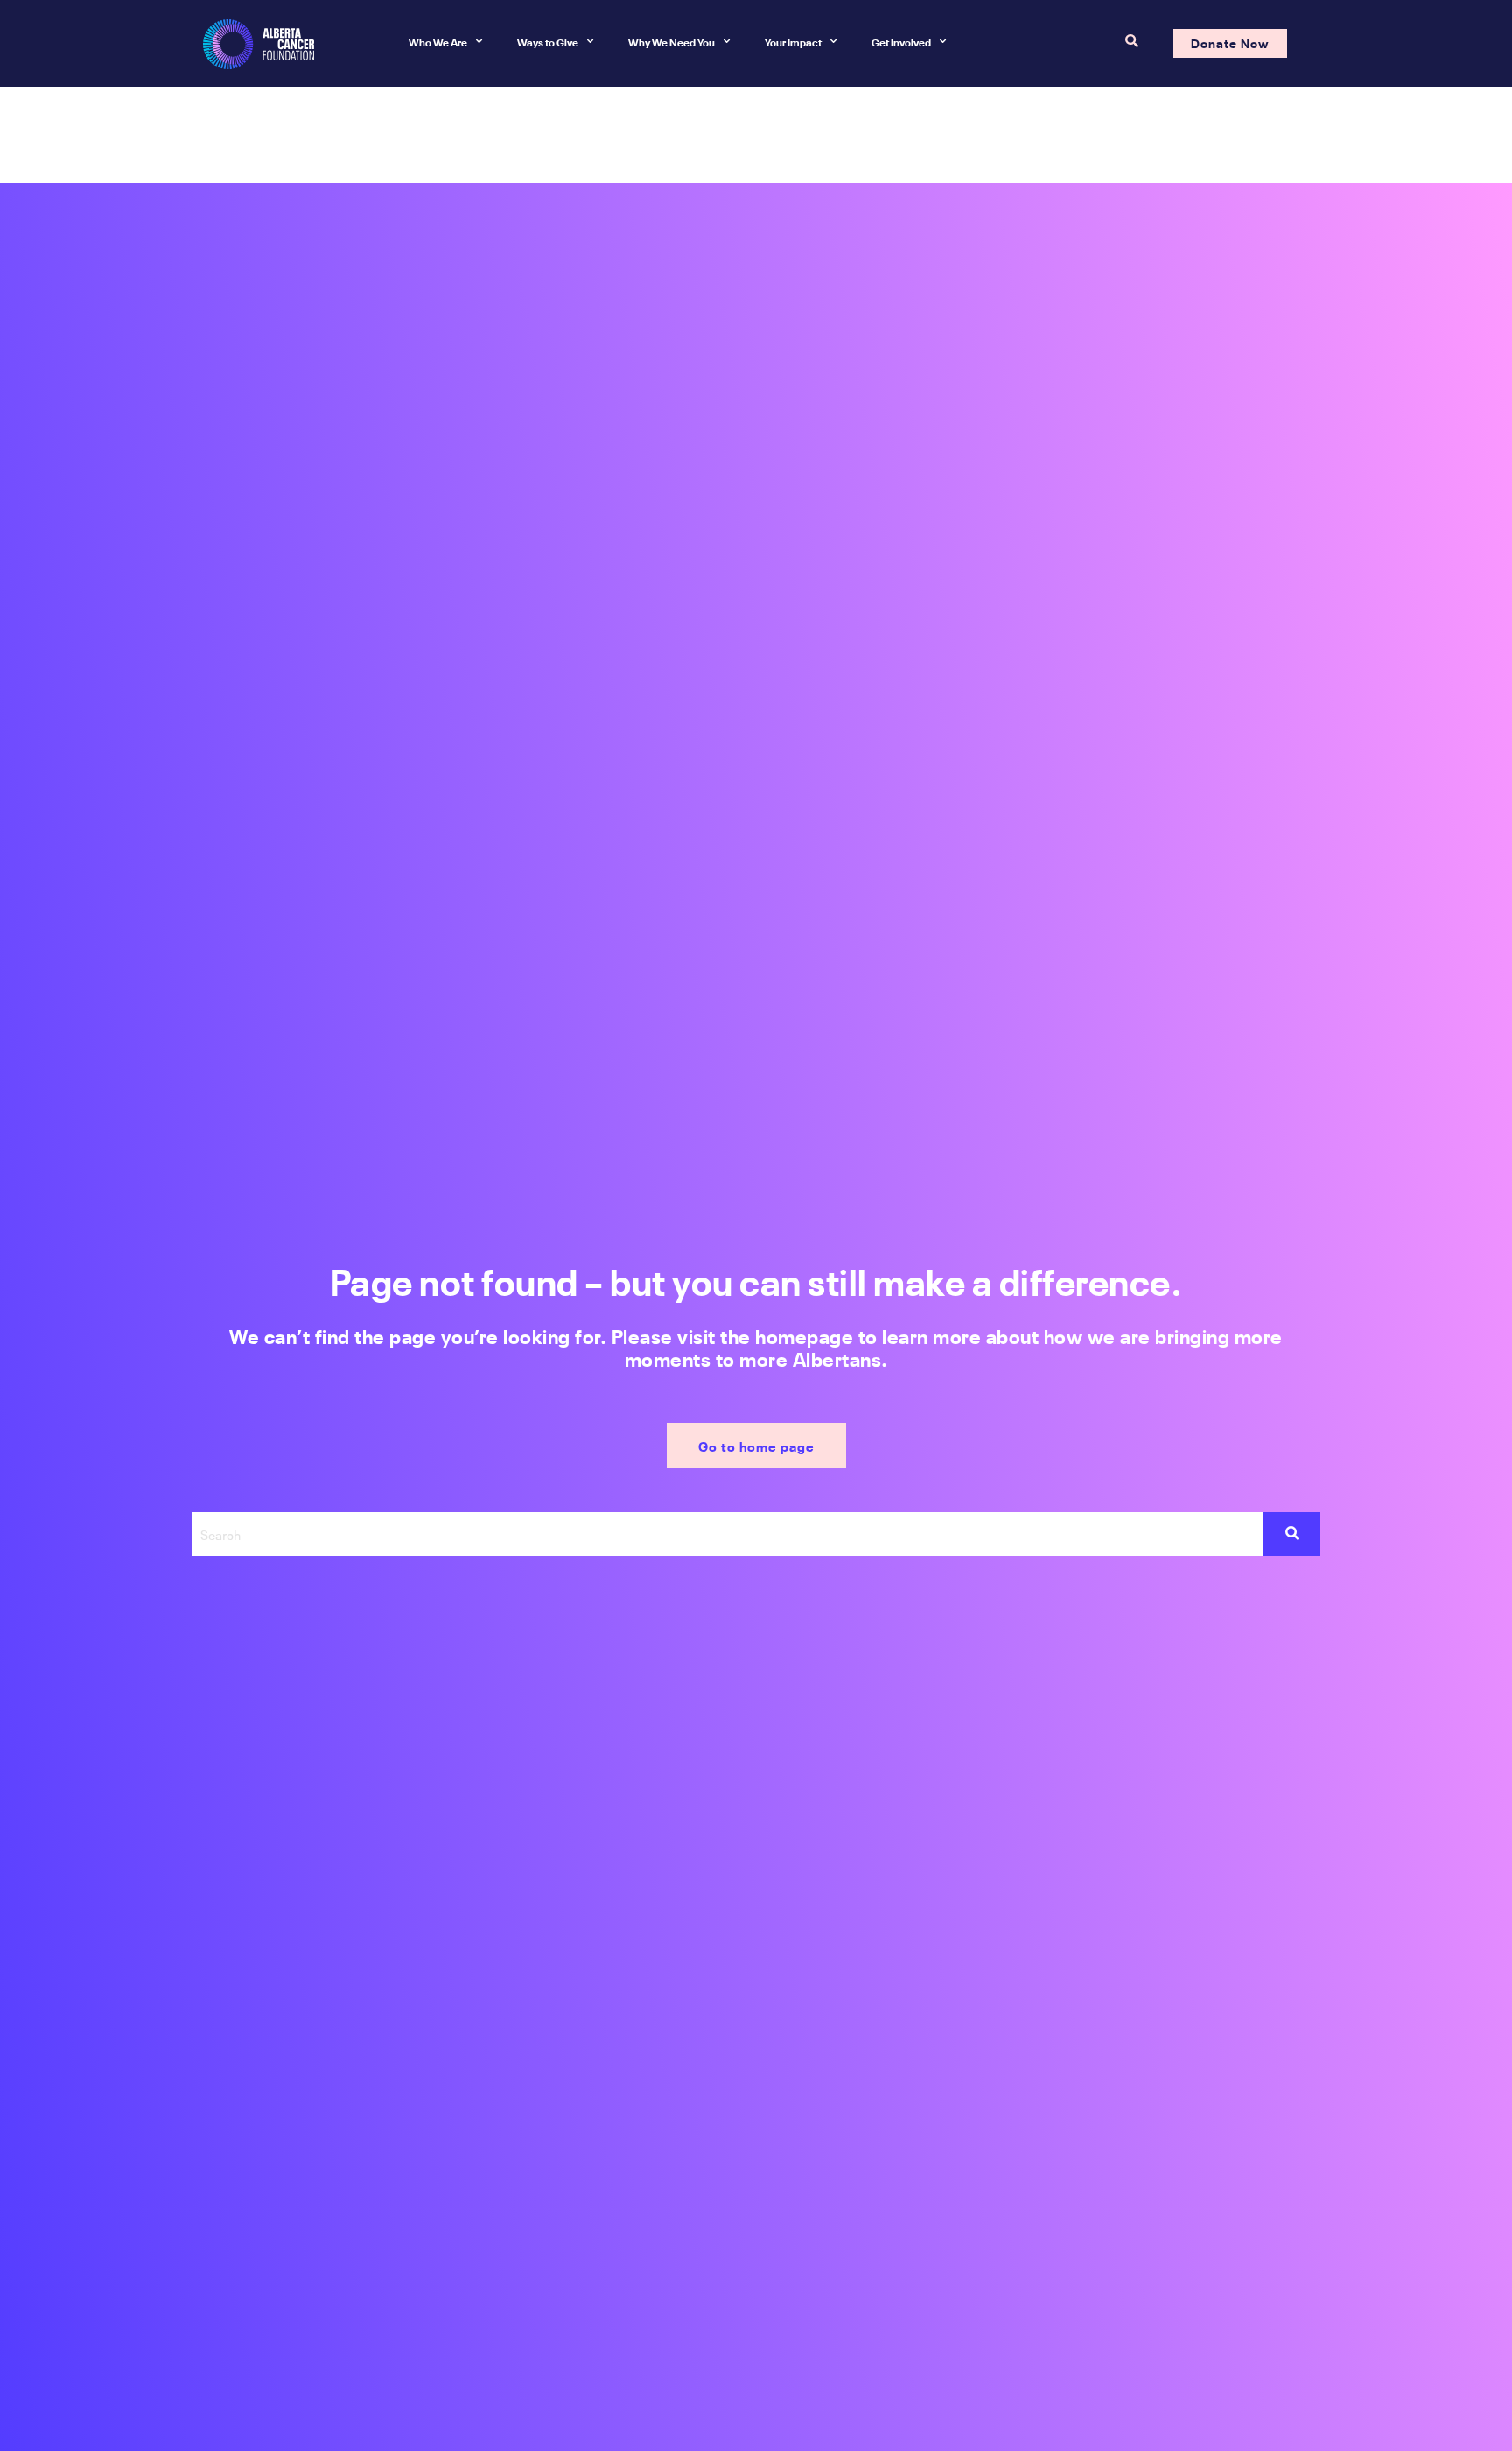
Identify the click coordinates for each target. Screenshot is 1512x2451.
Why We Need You (672, 41)
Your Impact (793, 41)
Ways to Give (548, 41)
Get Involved (901, 41)
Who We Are (438, 41)
